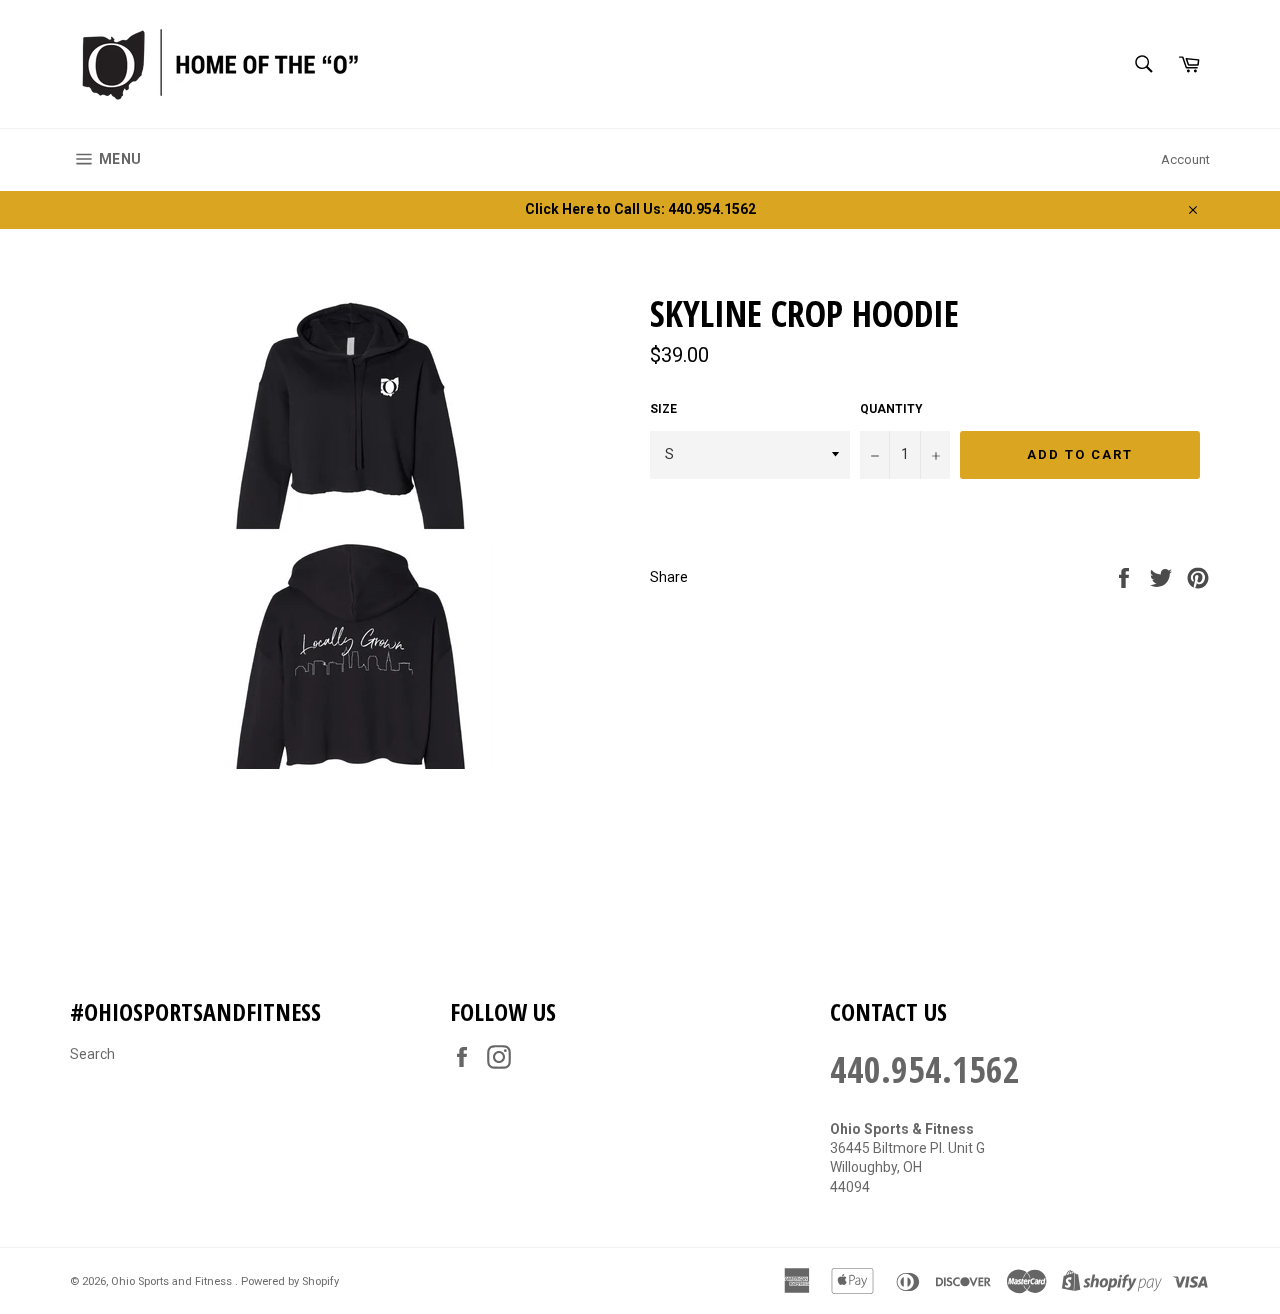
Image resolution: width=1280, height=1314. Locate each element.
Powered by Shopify (290, 1281)
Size (663, 409)
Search (92, 1054)
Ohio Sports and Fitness (173, 1281)
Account (1185, 159)
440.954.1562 (925, 1069)
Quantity (891, 409)
